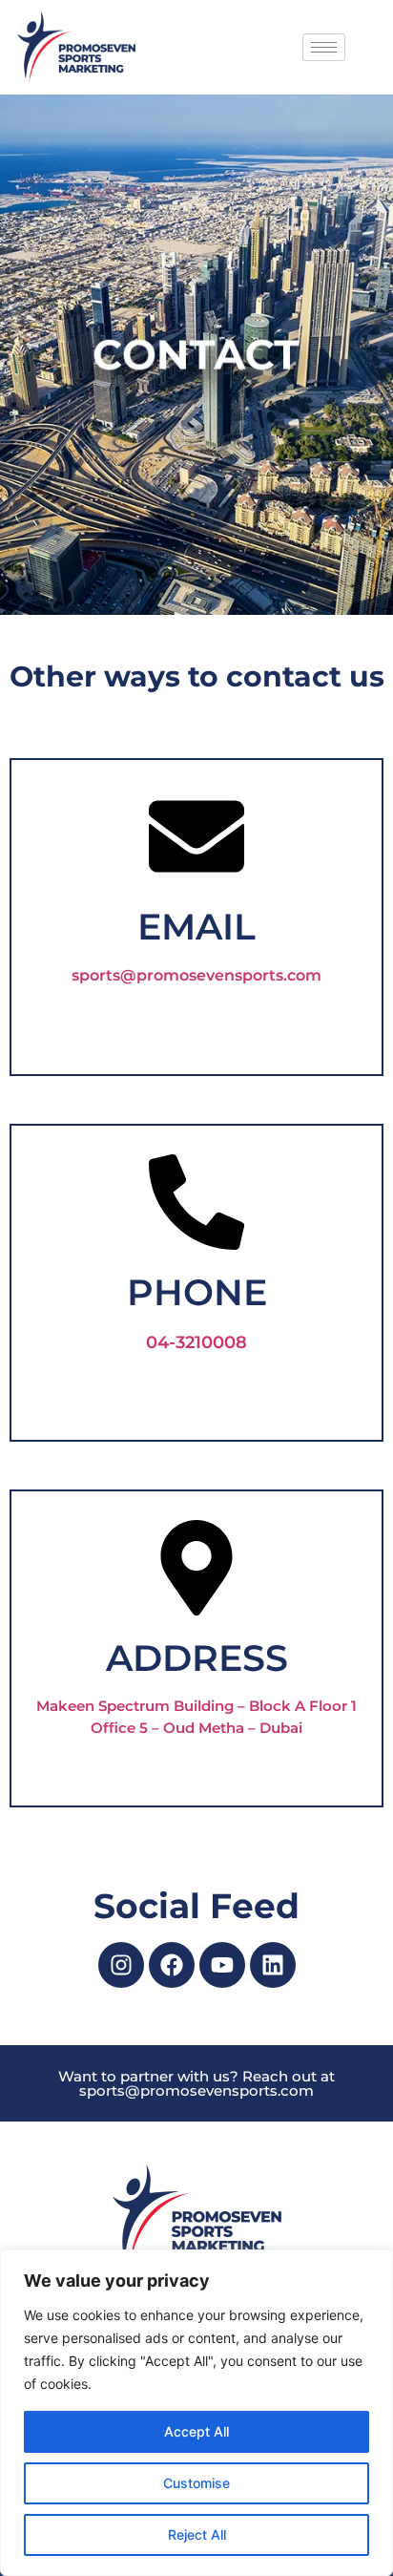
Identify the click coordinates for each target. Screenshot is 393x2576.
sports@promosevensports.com (196, 975)
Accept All (196, 2431)
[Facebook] (172, 1965)
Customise (196, 2483)
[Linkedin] (273, 1965)
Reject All (197, 2534)
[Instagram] (121, 1965)
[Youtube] (222, 1965)
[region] (196, 2413)
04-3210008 (196, 1342)
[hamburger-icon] (324, 47)
